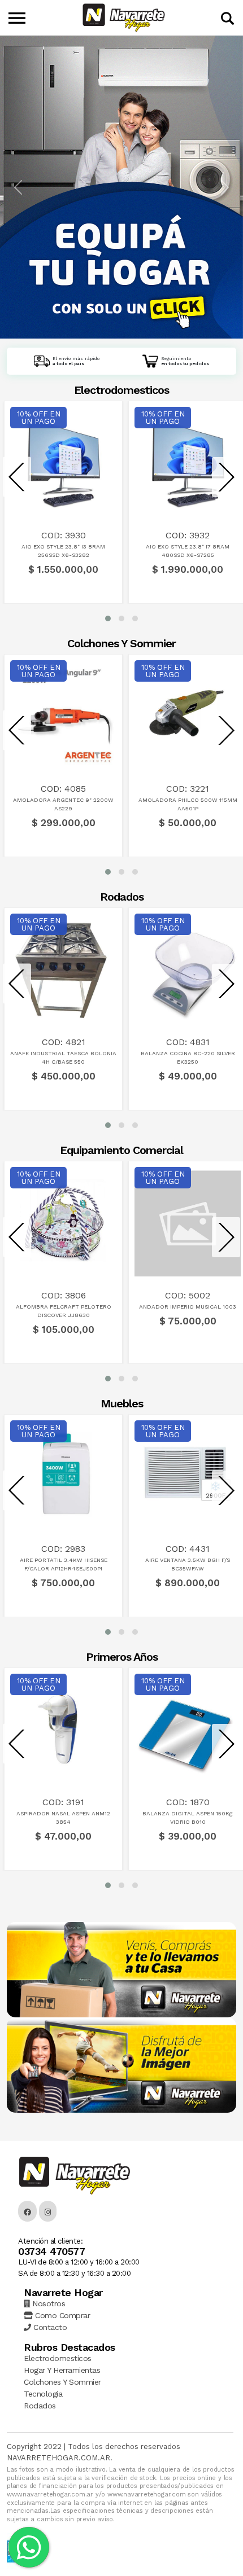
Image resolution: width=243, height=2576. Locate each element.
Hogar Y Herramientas (62, 2370)
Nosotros (47, 2303)
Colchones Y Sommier (62, 2382)
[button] (108, 618)
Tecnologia (43, 2394)
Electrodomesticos (58, 2358)
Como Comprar (61, 2315)
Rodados (40, 2406)
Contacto (49, 2327)
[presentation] (17, 477)
